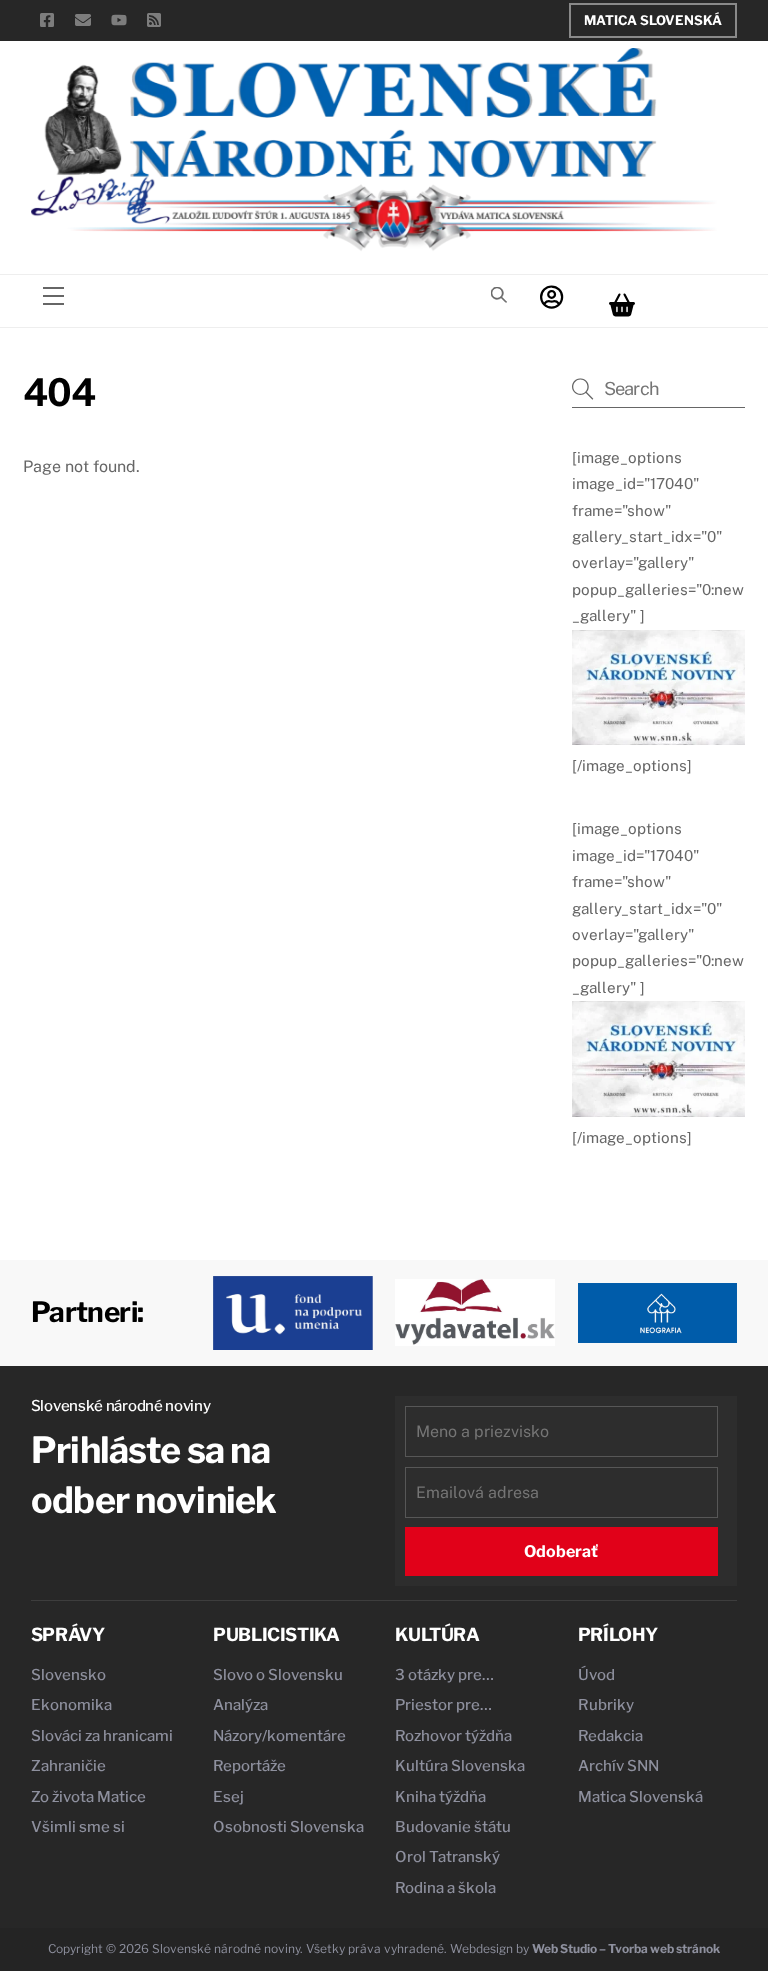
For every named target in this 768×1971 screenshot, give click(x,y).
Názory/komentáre (279, 1736)
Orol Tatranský (447, 1857)
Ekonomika (71, 1705)
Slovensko (68, 1675)
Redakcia (610, 1736)
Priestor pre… (443, 1705)
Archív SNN (618, 1766)
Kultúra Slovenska (460, 1766)
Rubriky (606, 1705)
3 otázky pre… (444, 1675)
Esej (228, 1797)
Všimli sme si (78, 1827)
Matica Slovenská (653, 20)
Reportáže (249, 1766)
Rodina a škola (445, 1888)
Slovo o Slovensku (278, 1675)
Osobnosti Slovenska (288, 1827)
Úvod (596, 1675)
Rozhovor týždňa (453, 1736)
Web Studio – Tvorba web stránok (626, 1948)
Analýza (240, 1705)
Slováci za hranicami (102, 1736)
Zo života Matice (88, 1797)
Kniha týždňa (440, 1797)
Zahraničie (68, 1766)
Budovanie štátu (453, 1827)
